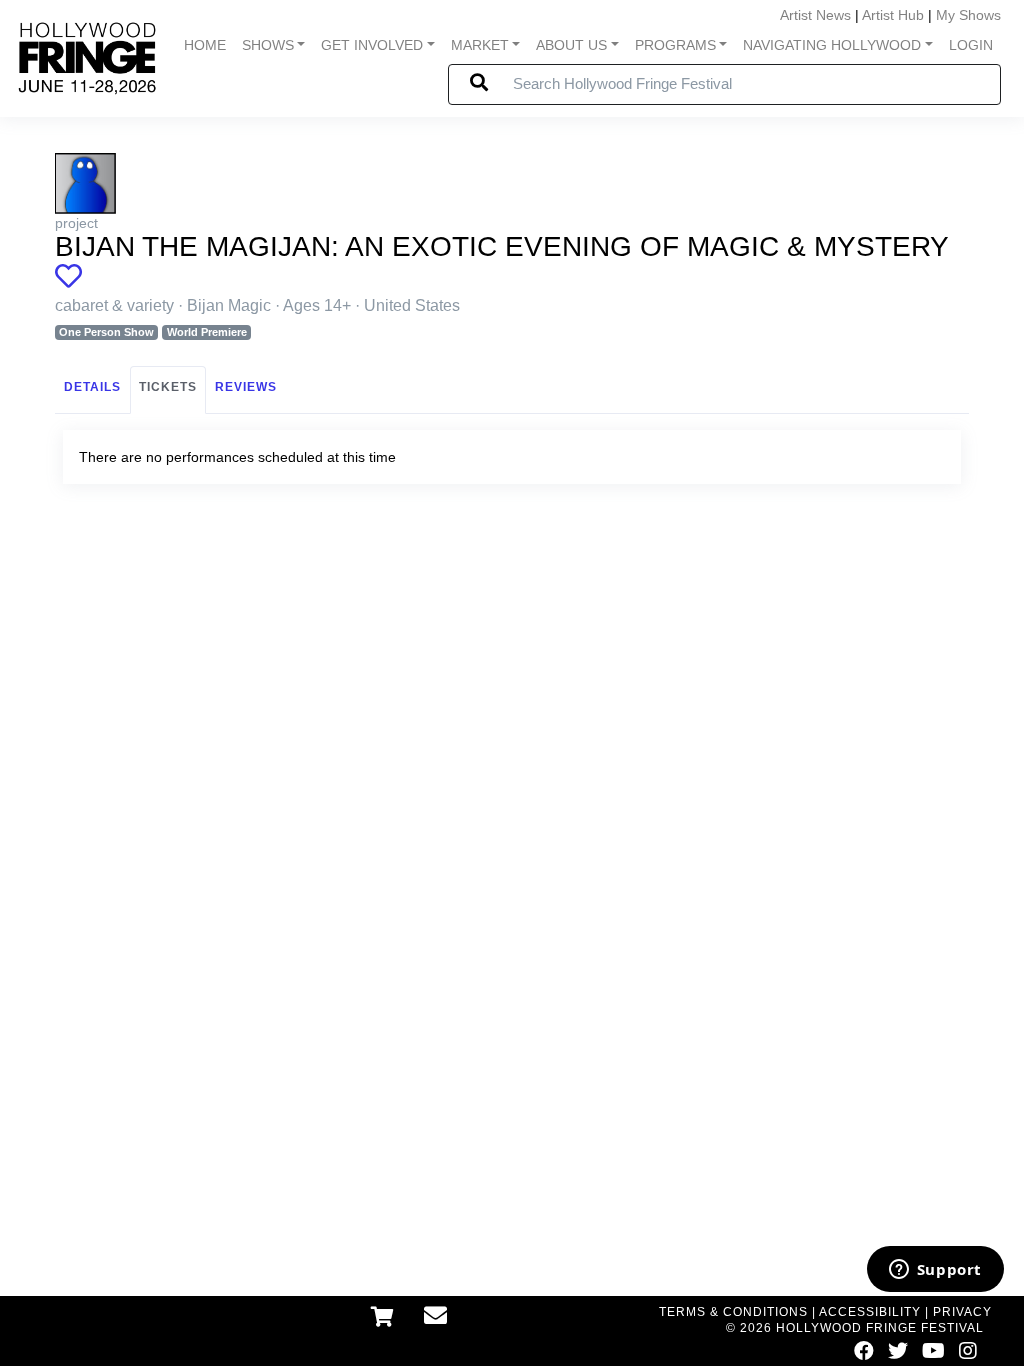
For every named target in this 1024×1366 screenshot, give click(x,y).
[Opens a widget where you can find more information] (935, 1271)
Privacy (962, 1312)
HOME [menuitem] (205, 45)
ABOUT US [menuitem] (571, 45)
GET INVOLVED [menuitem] (372, 45)
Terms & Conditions (733, 1312)
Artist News (815, 15)
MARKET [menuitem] (480, 45)
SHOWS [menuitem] (268, 45)
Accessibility (870, 1312)
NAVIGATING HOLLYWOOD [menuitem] (832, 45)
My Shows (968, 15)
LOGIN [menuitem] (971, 45)
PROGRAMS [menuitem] (675, 45)
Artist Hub (893, 15)
